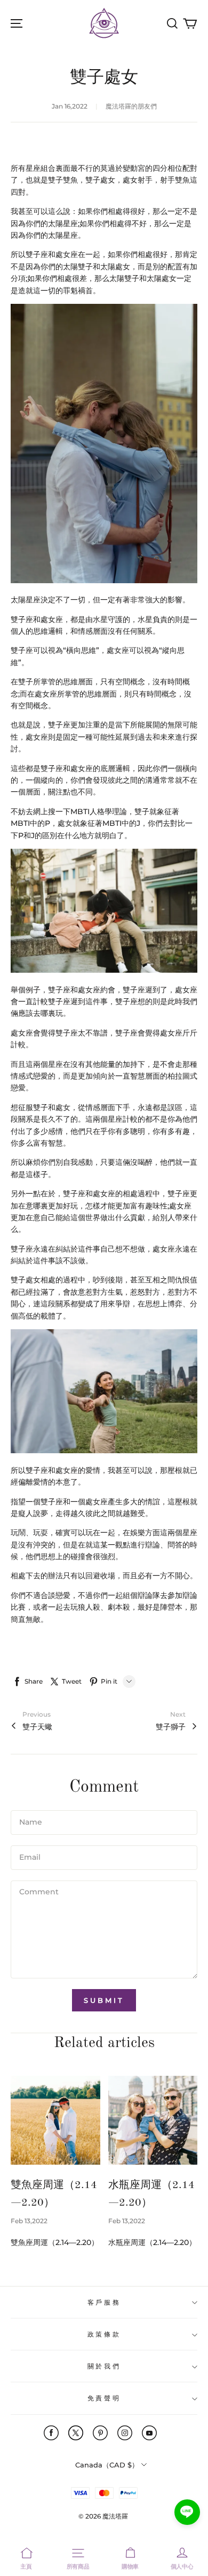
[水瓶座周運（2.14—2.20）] (153, 2121)
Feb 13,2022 (29, 2221)
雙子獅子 (171, 1727)
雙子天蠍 (37, 1727)
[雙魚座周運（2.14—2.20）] (55, 2121)
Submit (104, 2000)
